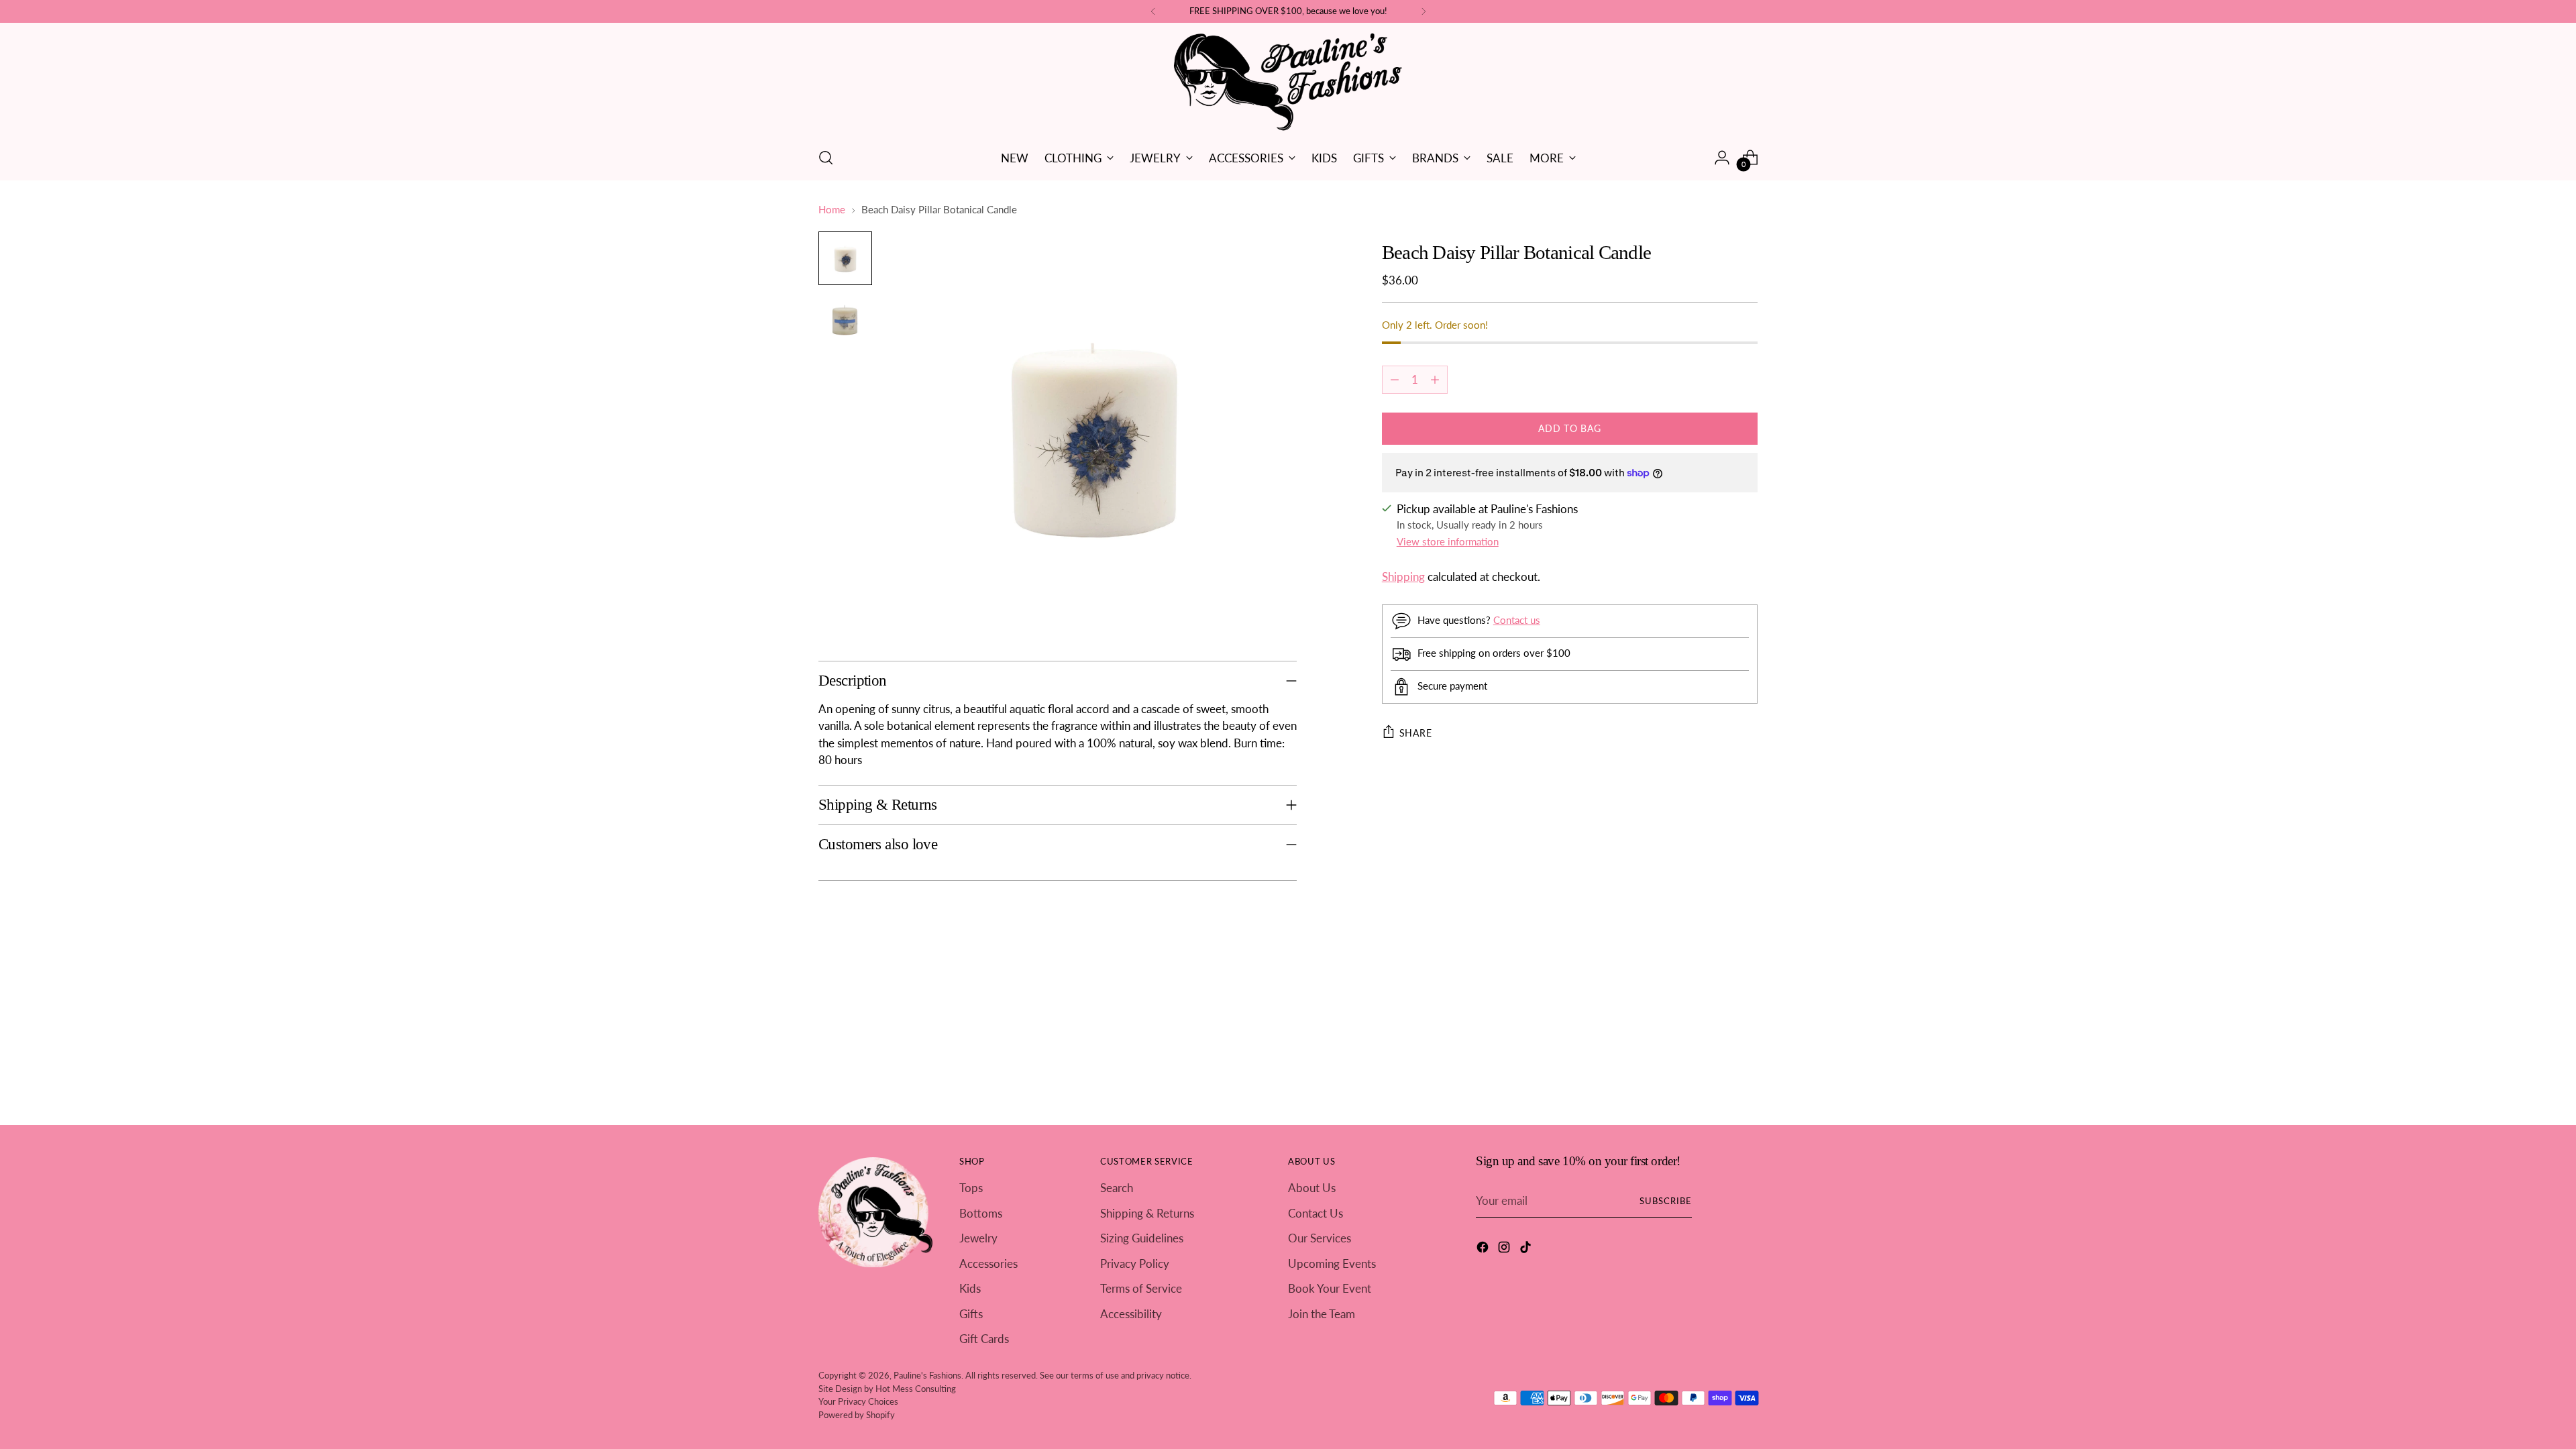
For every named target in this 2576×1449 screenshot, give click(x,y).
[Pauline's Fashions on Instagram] (1505, 1249)
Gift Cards (984, 1339)
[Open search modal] (826, 158)
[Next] (1424, 11)
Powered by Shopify (857, 1415)
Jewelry (978, 1238)
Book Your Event (1330, 1288)
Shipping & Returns (1147, 1213)
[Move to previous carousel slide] (1715, 986)
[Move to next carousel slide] (1746, 985)
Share (1416, 733)
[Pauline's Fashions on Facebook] (1484, 1249)
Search (1117, 1188)
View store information (1448, 541)
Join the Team (1322, 1314)
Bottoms (981, 1213)
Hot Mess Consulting (916, 1389)
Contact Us (1316, 1213)
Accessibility (1131, 1314)
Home (832, 209)
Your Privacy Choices (858, 1401)
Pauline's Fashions (927, 1375)
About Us (1312, 1188)
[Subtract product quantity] (1395, 380)
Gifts (971, 1314)
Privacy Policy (1135, 1264)
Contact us (1517, 620)
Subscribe (1666, 1201)
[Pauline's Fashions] (1288, 83)
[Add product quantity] (1435, 380)
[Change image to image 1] (845, 258)
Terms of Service (1141, 1288)
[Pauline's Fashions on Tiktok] (1527, 1249)
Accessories (988, 1264)
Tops (971, 1188)
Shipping (1403, 577)
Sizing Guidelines (1142, 1238)
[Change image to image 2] (845, 320)
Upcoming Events (1332, 1264)
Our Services (1320, 1238)
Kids (970, 1288)
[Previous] (1153, 11)
